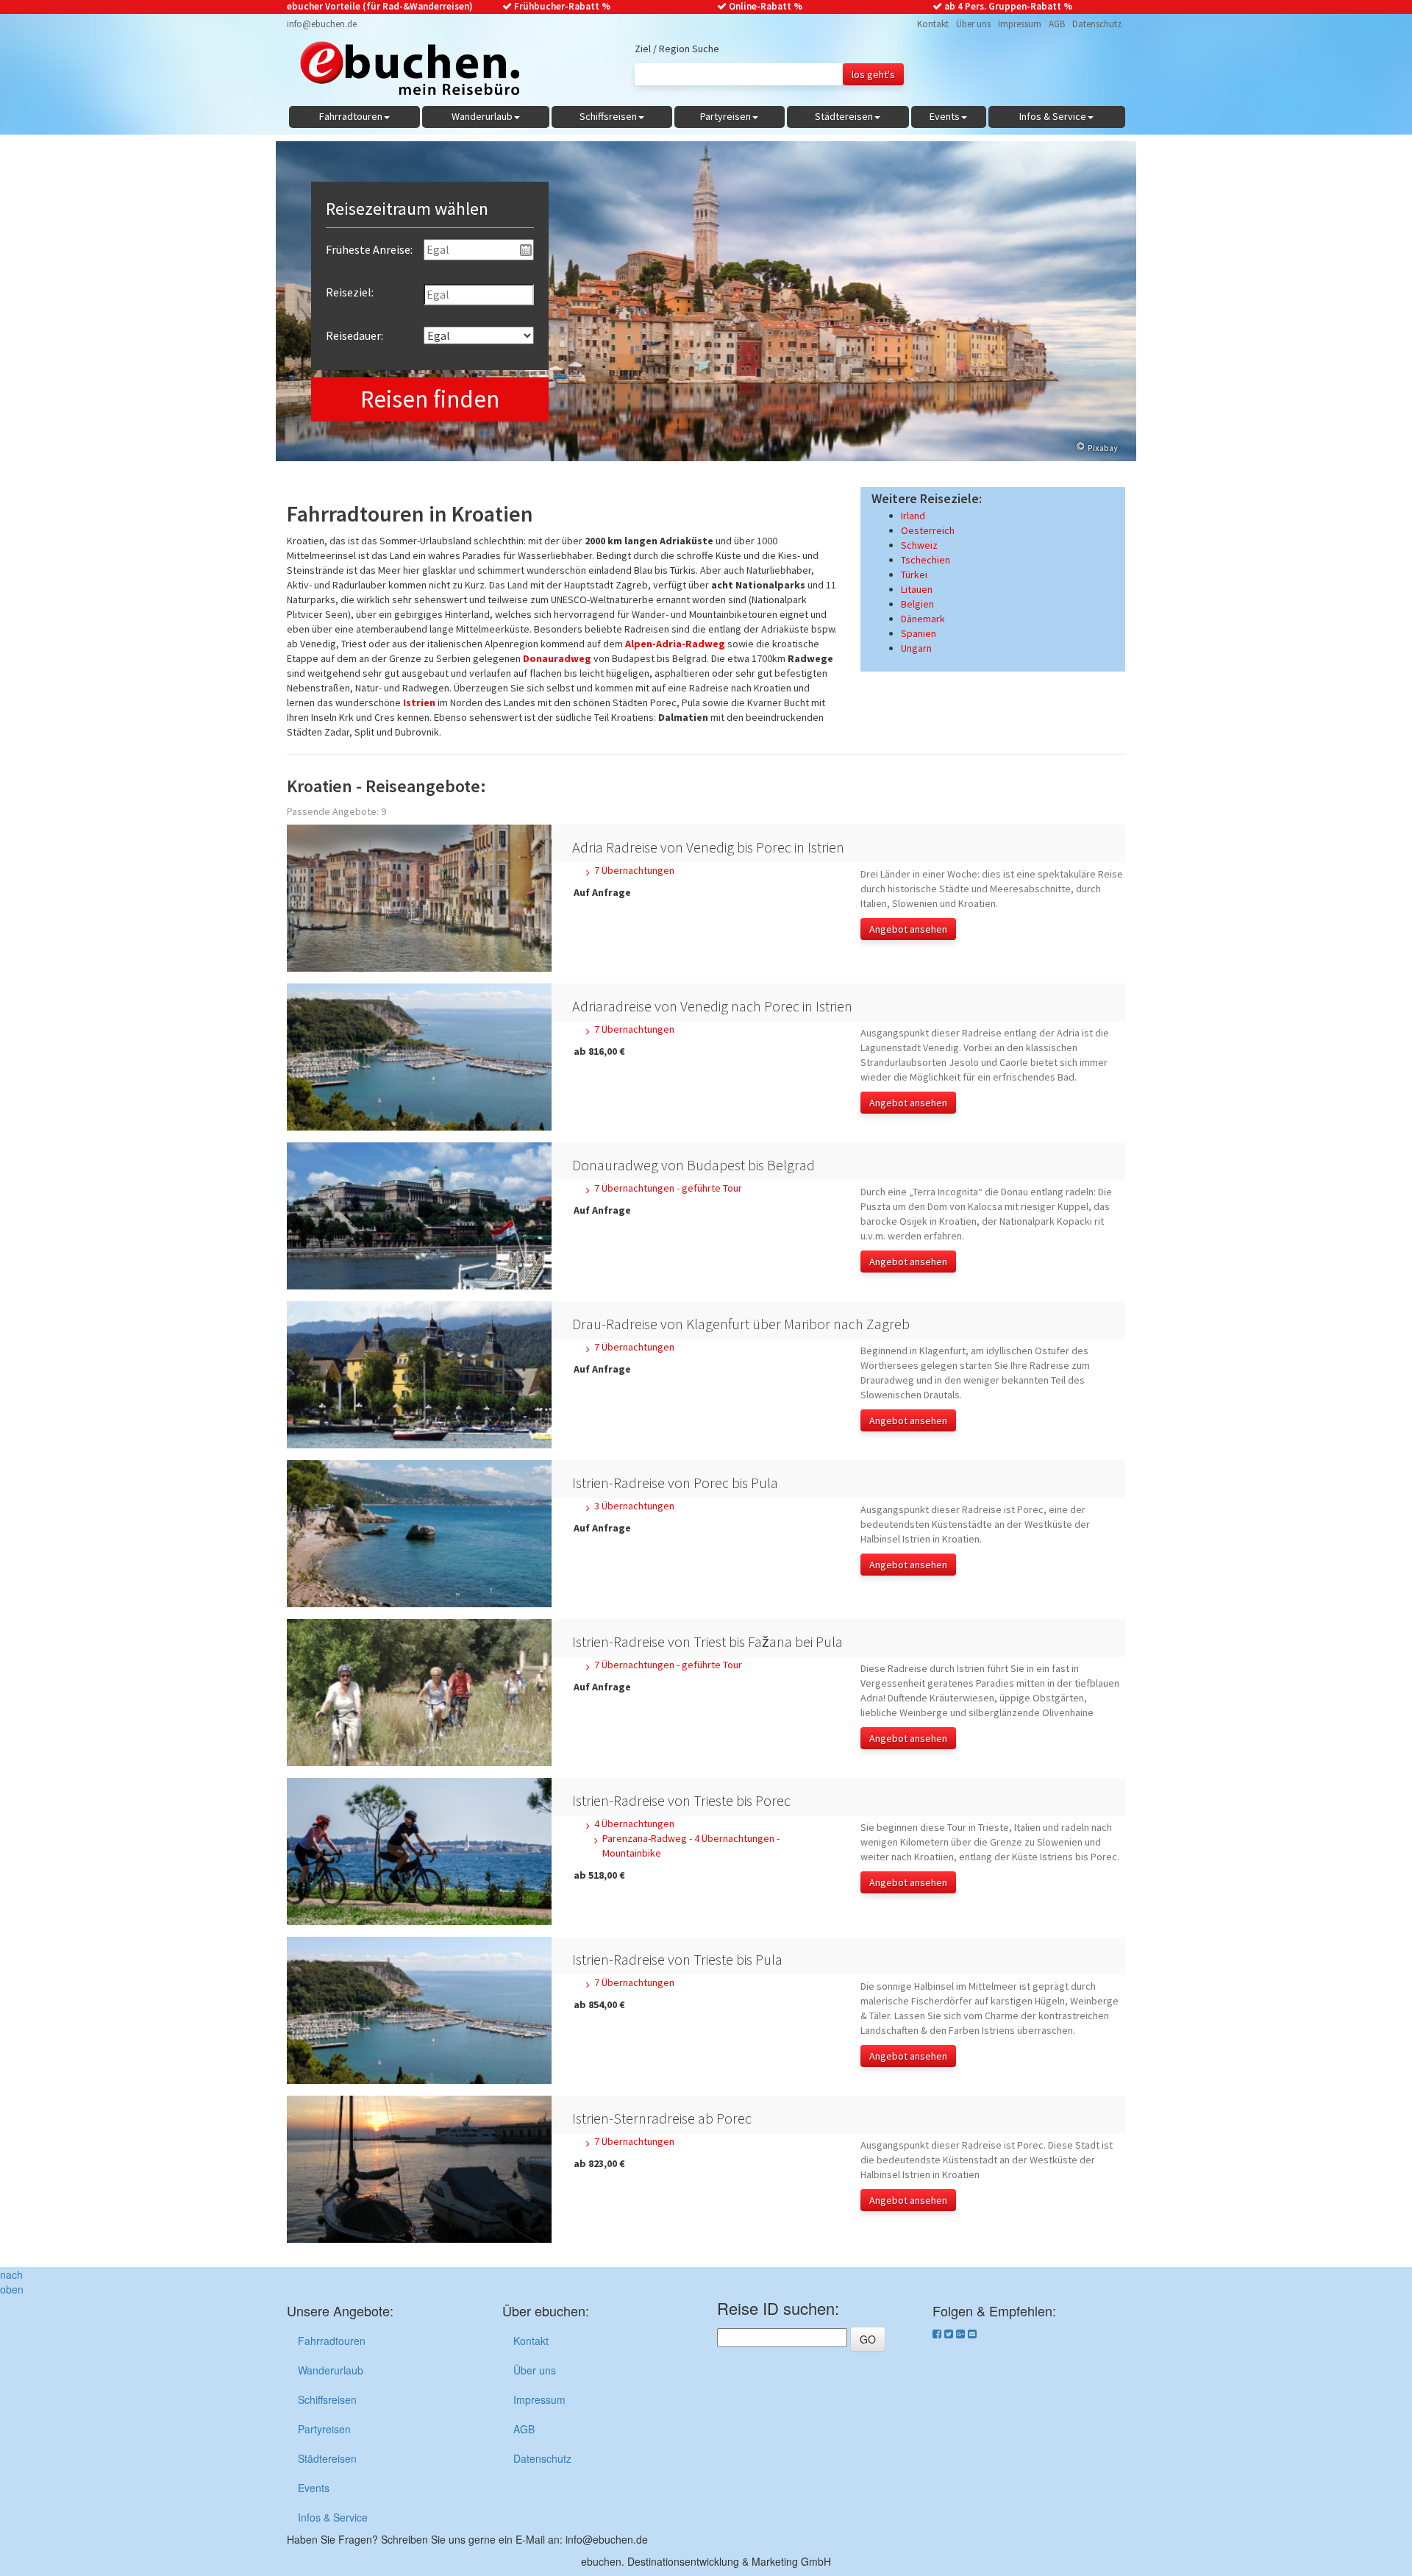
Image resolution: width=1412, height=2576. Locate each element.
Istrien (419, 702)
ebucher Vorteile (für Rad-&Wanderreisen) (380, 6)
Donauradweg (557, 658)
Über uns (973, 24)
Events (314, 2488)
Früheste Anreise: (369, 249)
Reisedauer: (354, 335)
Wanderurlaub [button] (482, 116)
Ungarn (916, 648)
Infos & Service (333, 2517)
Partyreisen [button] (725, 116)
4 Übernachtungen (634, 1824)
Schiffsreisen (327, 2399)
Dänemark (923, 619)
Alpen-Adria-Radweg (675, 644)
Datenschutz (1097, 24)
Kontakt (933, 24)
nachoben (12, 2282)
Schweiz (919, 545)
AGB (1057, 24)
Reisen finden (430, 399)
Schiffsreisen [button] (608, 116)
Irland (913, 516)
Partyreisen (324, 2429)
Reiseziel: (350, 292)
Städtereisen (327, 2458)
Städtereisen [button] (844, 116)
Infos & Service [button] (1053, 116)
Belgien (917, 604)
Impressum (1020, 24)
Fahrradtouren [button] (351, 116)
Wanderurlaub (331, 2370)
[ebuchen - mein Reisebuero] (403, 72)
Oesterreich (928, 530)
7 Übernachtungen (634, 870)
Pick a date (526, 250)
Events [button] (945, 116)
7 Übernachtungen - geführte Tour (668, 1188)
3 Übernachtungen (634, 1506)
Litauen (917, 589)
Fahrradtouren (332, 2341)
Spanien (919, 633)
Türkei (914, 574)
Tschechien (926, 560)
